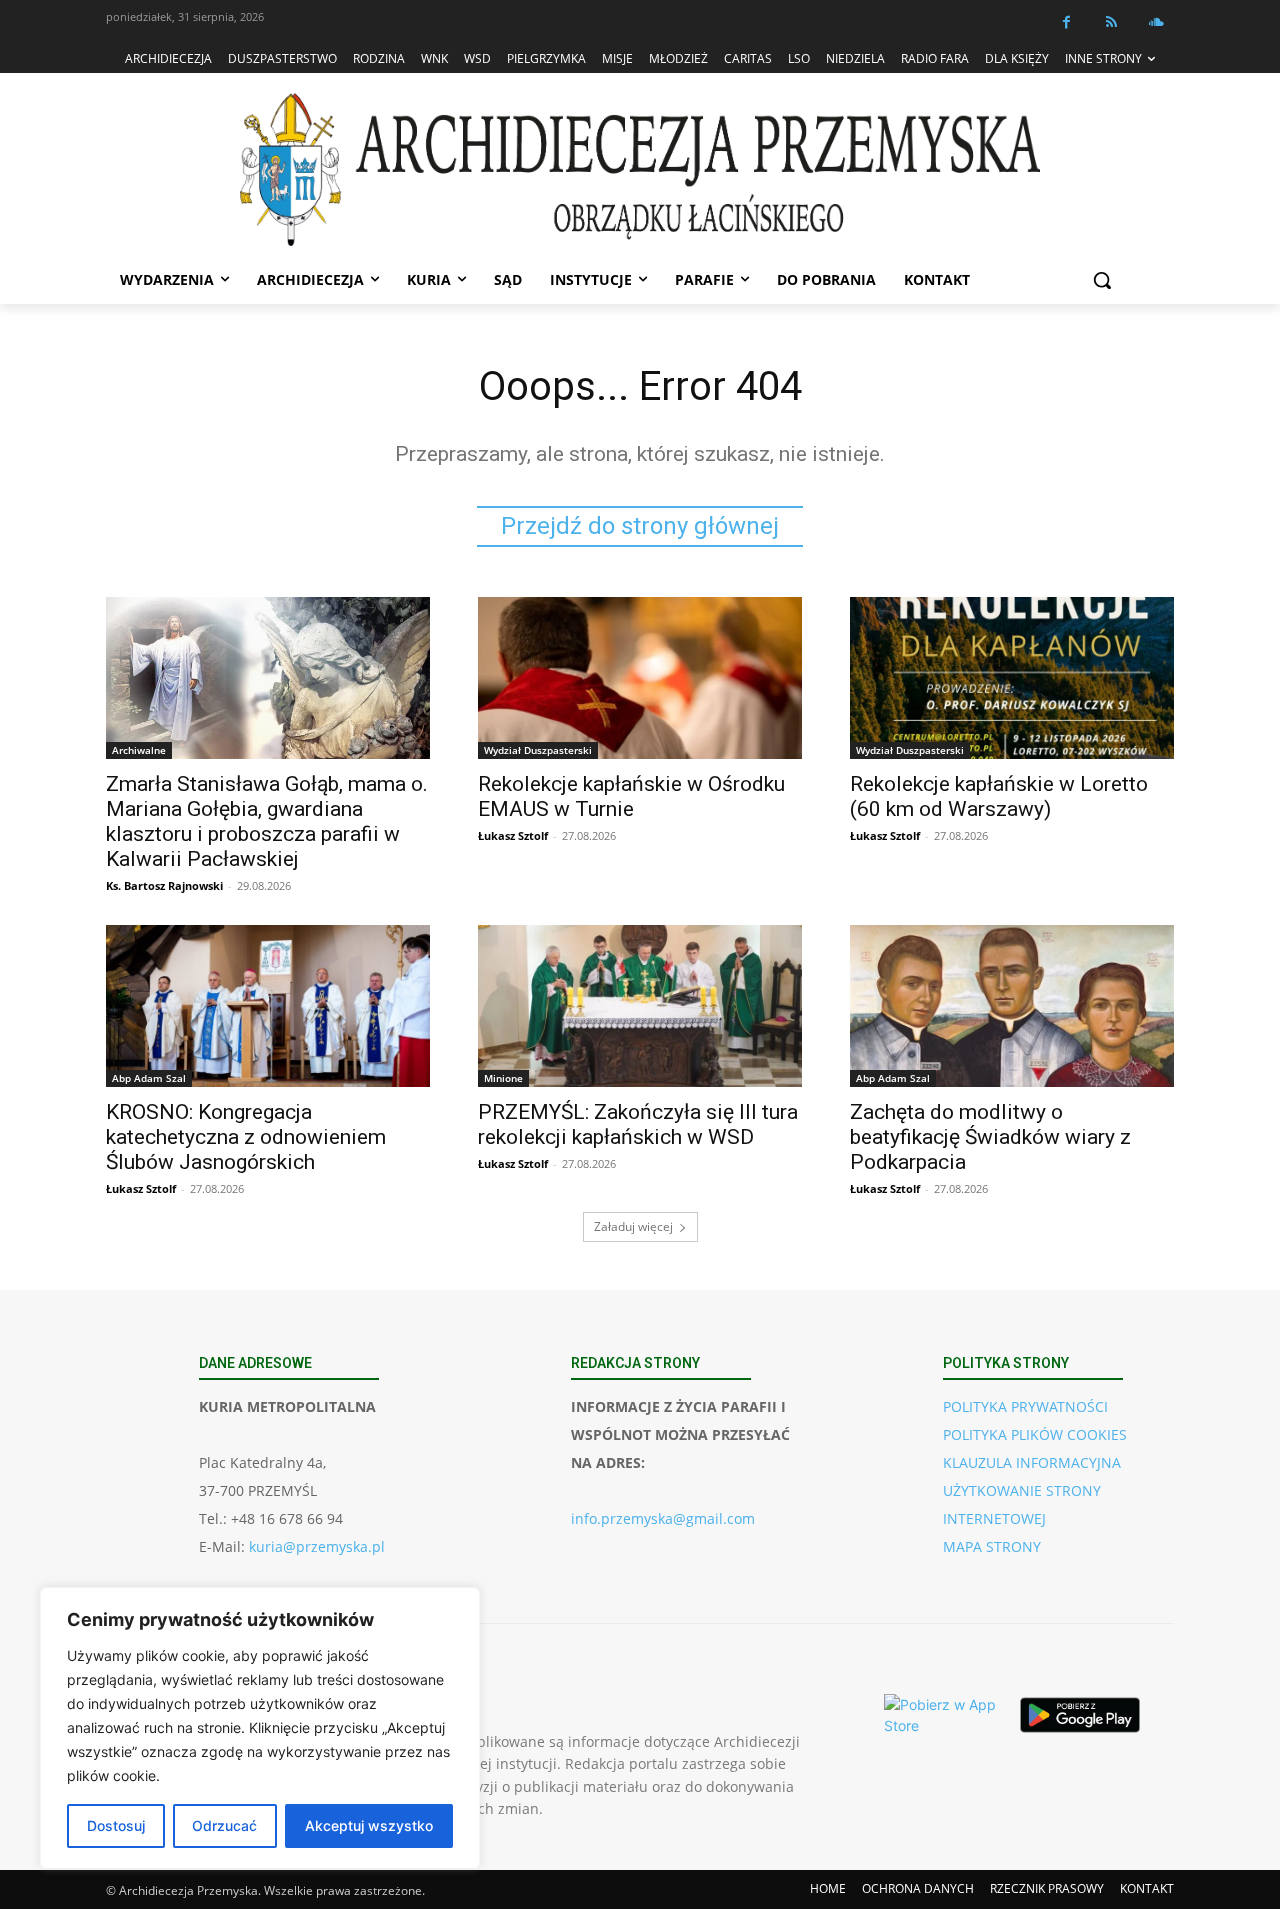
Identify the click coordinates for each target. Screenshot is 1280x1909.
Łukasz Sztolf (513, 835)
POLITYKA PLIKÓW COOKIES (1035, 1434)
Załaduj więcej (633, 1226)
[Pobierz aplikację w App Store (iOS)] (944, 1715)
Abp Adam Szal (149, 1078)
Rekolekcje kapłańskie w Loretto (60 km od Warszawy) (999, 796)
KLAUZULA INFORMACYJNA (1032, 1462)
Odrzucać (224, 1825)
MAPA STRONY (992, 1546)
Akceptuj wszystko (369, 1825)
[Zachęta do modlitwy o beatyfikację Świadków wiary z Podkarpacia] (1012, 1006)
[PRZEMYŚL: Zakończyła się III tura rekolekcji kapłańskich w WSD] (640, 1006)
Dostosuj (116, 1825)
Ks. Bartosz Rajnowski (164, 885)
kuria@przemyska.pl (317, 1546)
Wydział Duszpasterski (538, 750)
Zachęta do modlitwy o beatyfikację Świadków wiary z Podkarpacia (990, 1137)
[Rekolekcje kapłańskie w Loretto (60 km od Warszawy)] (1012, 678)
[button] (1102, 280)
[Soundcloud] (1156, 22)
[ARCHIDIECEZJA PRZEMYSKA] (640, 169)
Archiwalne (139, 750)
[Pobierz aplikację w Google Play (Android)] (1080, 1715)
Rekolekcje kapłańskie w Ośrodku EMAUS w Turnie (631, 796)
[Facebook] (1066, 22)
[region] (260, 1728)
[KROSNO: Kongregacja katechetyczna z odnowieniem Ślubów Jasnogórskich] (268, 1006)
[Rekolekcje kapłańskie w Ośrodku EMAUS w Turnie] (640, 678)
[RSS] (1111, 22)
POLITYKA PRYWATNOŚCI (1025, 1406)
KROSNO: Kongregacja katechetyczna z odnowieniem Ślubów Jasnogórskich (246, 1137)
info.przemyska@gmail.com (663, 1518)
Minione (503, 1078)
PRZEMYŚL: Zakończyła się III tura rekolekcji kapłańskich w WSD (638, 1124)
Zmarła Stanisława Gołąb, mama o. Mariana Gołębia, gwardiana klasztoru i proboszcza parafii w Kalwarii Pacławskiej (267, 821)
